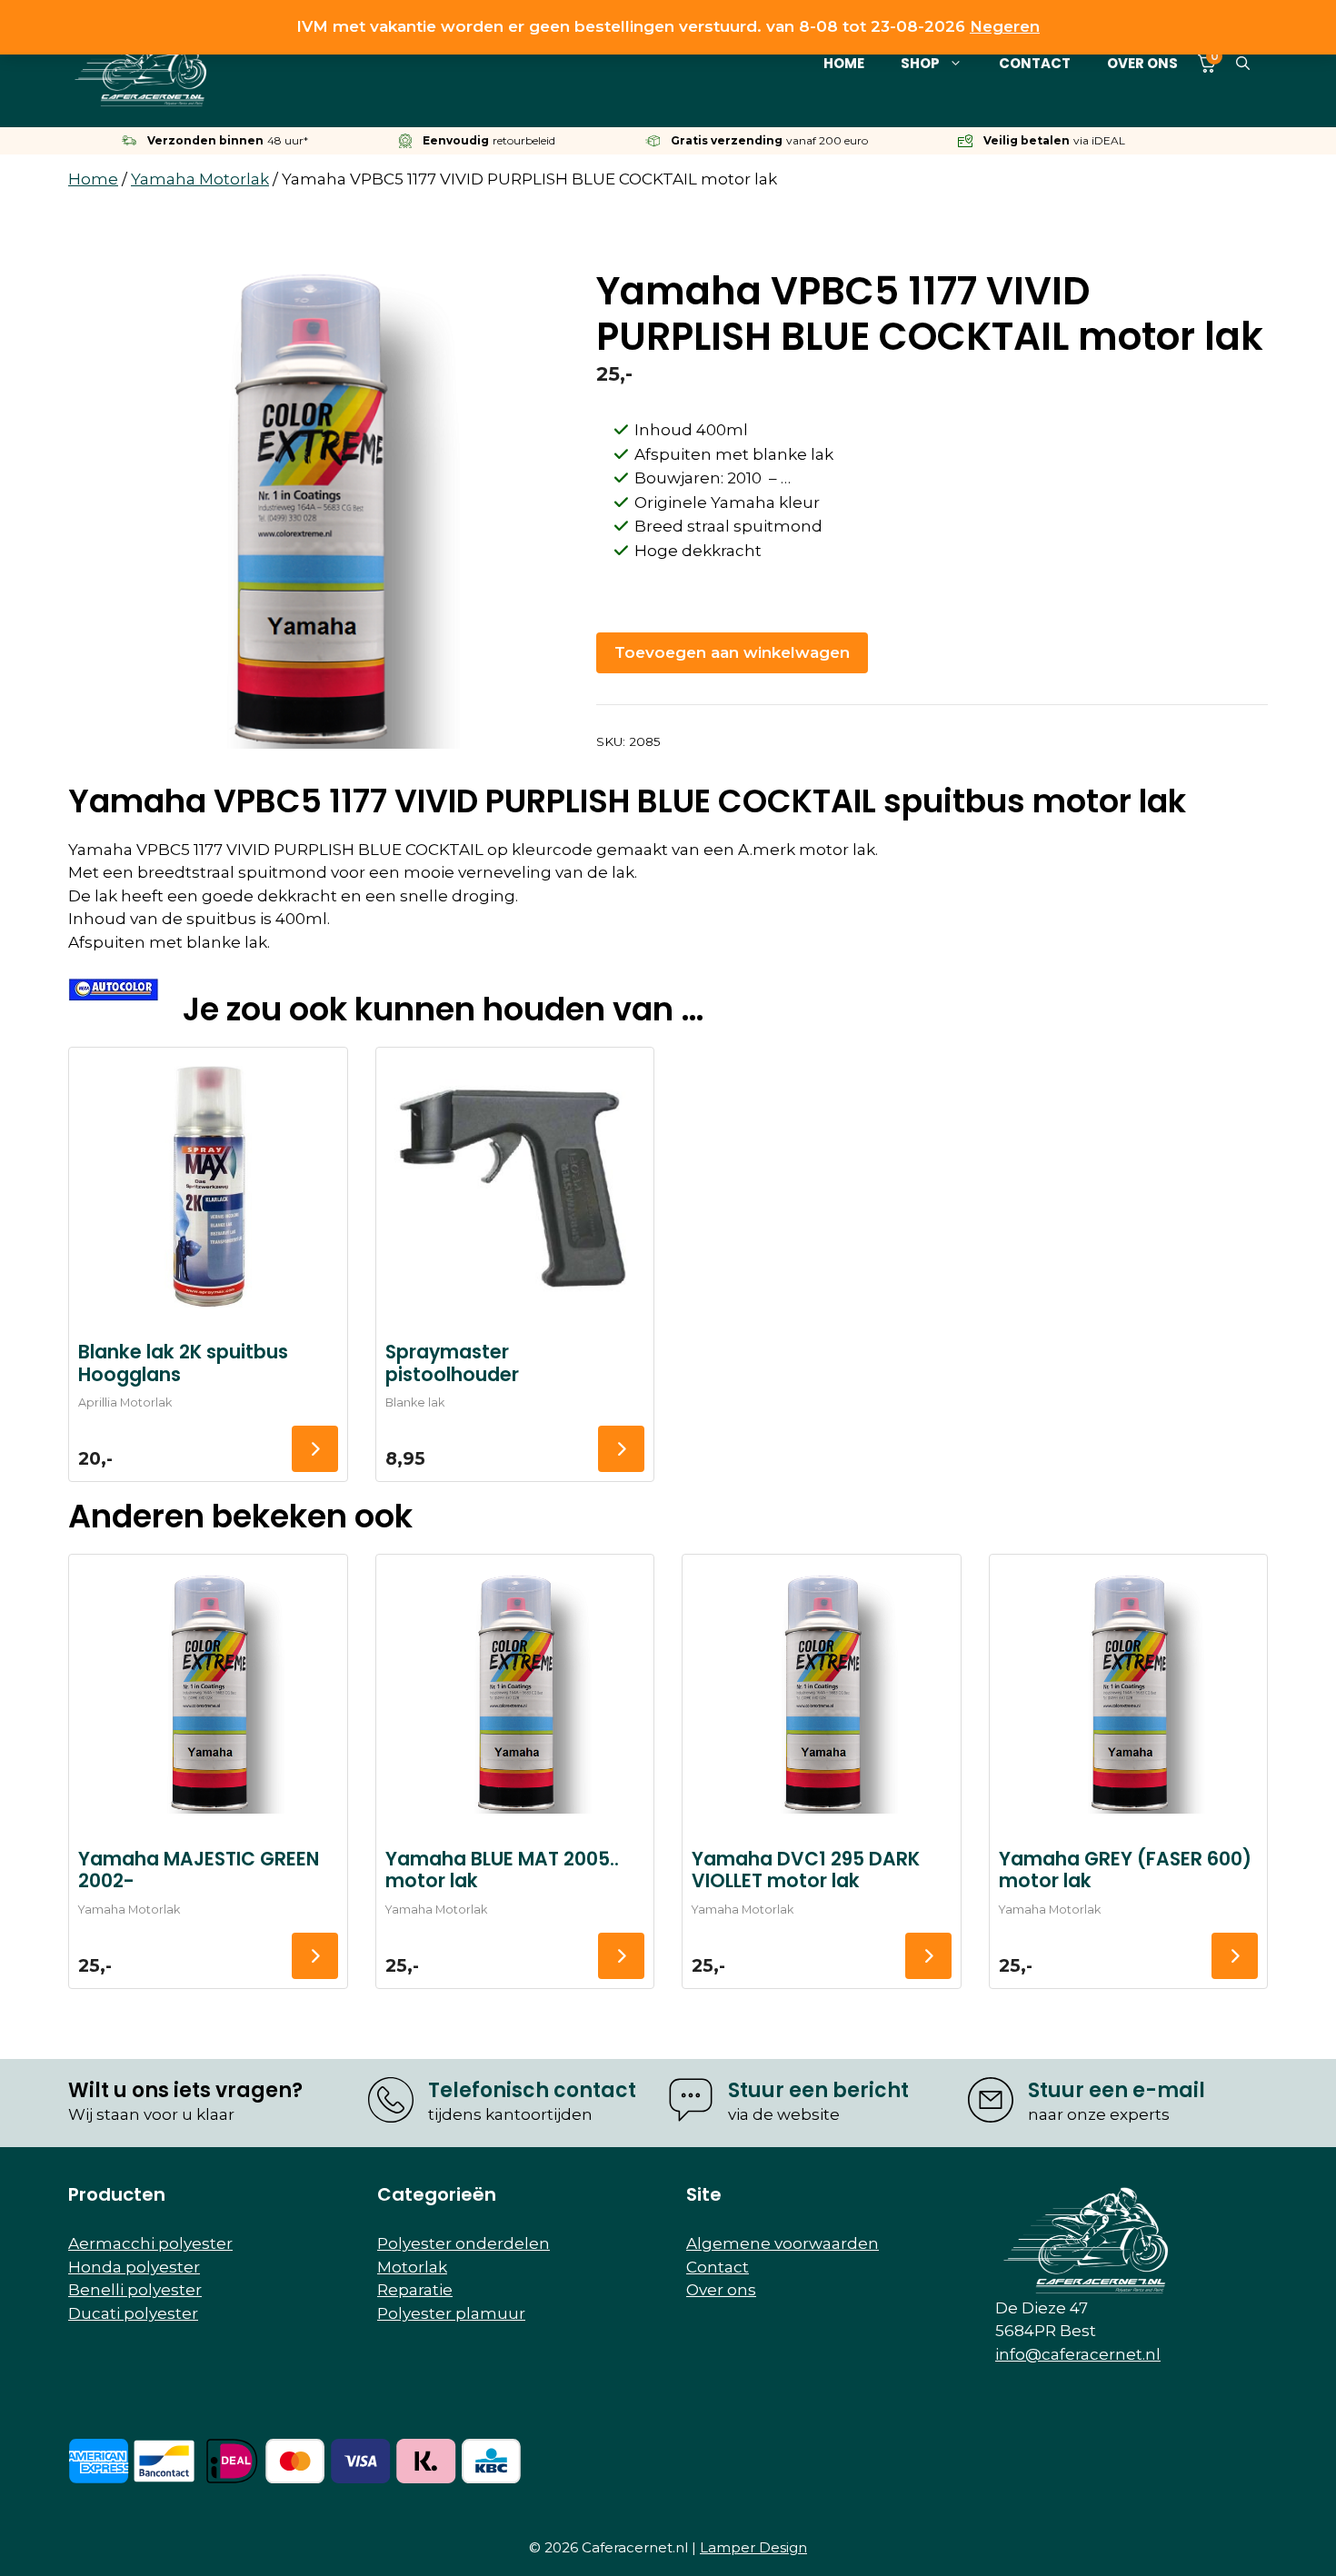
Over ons (1142, 63)
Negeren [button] (1005, 26)
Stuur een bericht (818, 2090)
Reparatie (415, 2290)
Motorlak (412, 2267)
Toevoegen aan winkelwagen (732, 652)
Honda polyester (134, 2267)
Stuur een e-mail (1117, 2090)
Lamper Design (753, 2547)
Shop (920, 63)
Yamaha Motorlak (200, 179)
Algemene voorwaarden (783, 2243)
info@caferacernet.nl (1078, 2354)
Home (844, 63)
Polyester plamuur (451, 2313)
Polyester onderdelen (464, 2243)
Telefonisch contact (532, 2090)
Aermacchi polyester (150, 2243)
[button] (1243, 64)
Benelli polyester (135, 2290)
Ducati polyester (133, 2313)
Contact (1035, 63)
